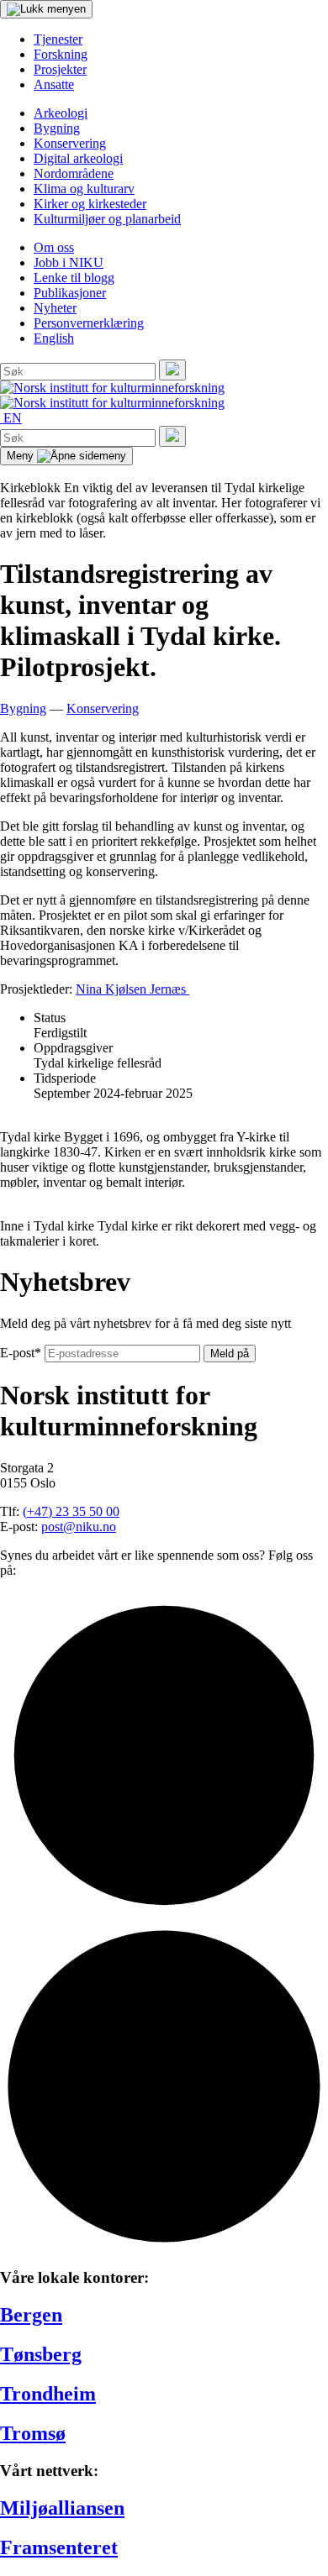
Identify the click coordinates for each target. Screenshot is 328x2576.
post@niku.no (79, 1527)
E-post (21, 1353)
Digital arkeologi (78, 158)
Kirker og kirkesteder (90, 204)
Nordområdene (74, 173)
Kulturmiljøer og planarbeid (107, 219)
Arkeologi (61, 113)
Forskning (61, 54)
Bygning (57, 128)
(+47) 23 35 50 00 (71, 1511)
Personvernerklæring (89, 323)
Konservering (70, 143)
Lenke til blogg (74, 278)
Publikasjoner (70, 293)
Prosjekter (60, 69)
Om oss (54, 247)
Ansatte (54, 84)
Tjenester (58, 39)
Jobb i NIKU (69, 262)
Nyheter (55, 308)
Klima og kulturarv (84, 189)
